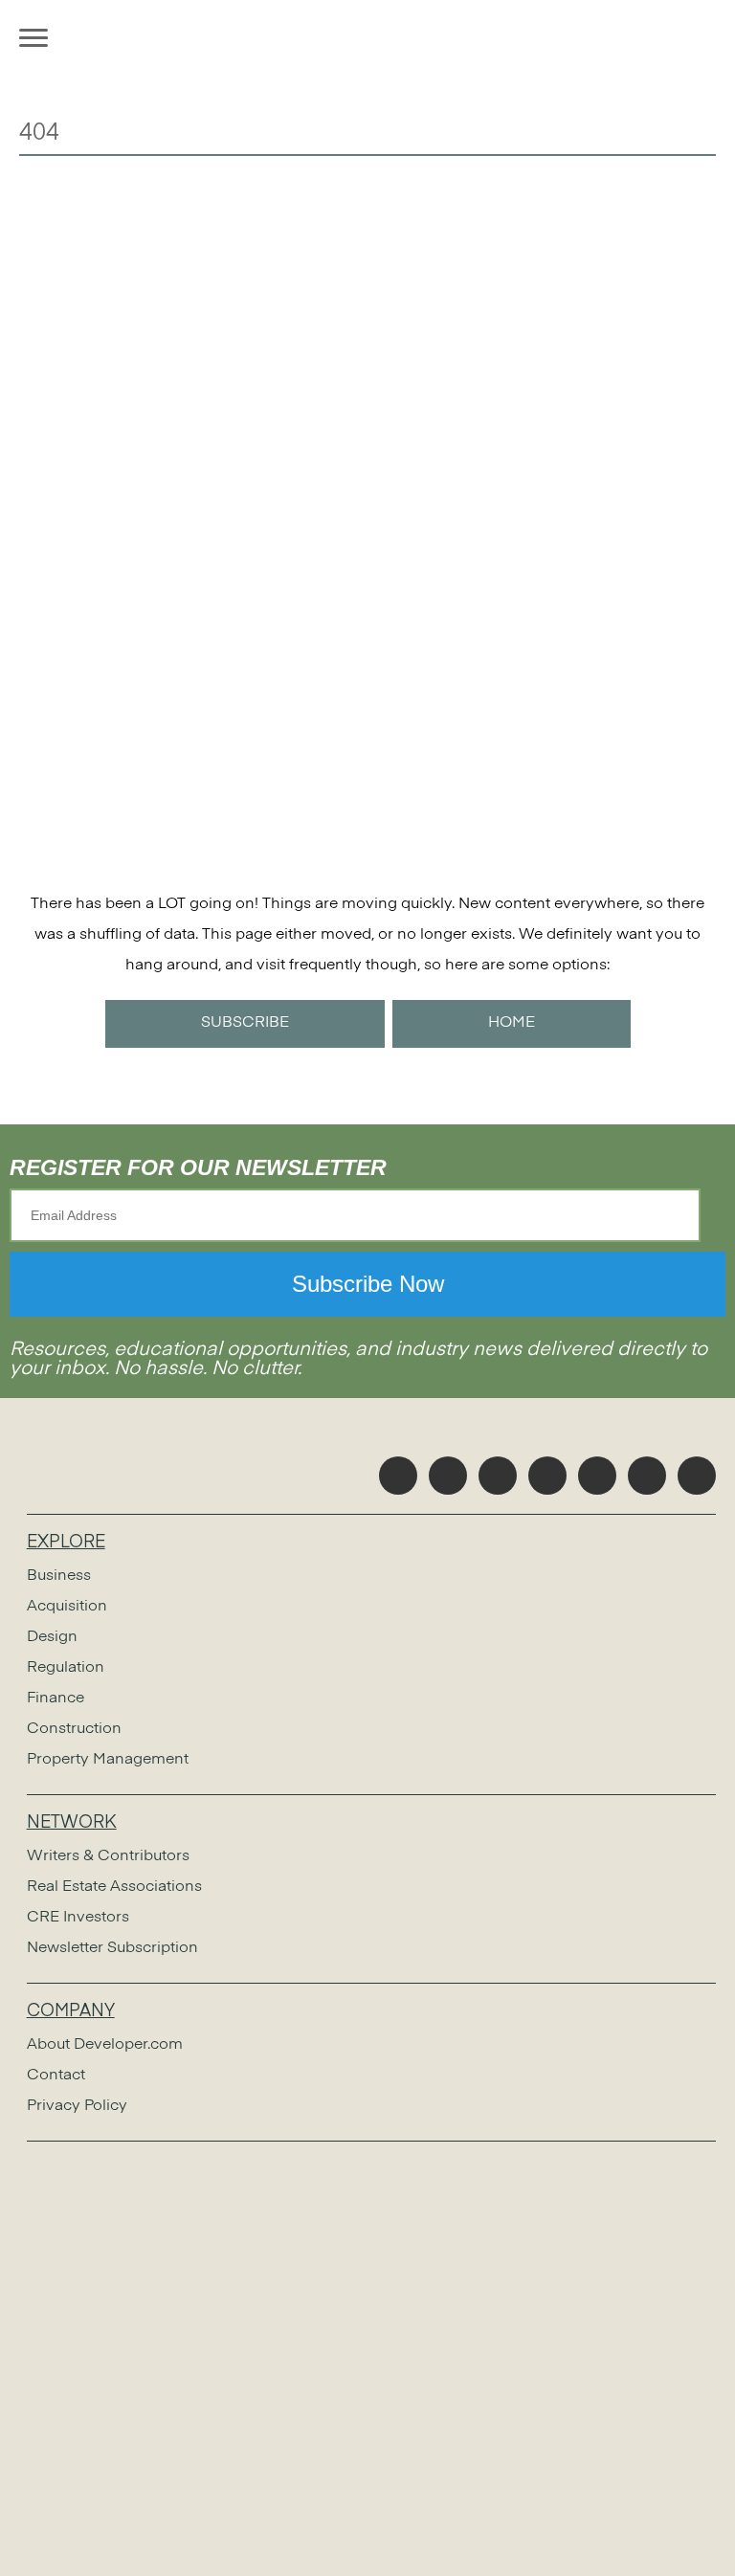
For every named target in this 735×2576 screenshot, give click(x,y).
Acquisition (67, 1607)
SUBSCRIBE (245, 1023)
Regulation (66, 1668)
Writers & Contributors (108, 1856)
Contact (56, 2076)
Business (59, 1576)
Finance (56, 1699)
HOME (512, 1023)
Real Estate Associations (114, 1887)
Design (52, 1637)
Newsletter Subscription (112, 1948)
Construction (74, 1729)
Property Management (108, 1760)
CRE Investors (78, 1918)
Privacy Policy (77, 2106)
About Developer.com (105, 2045)
